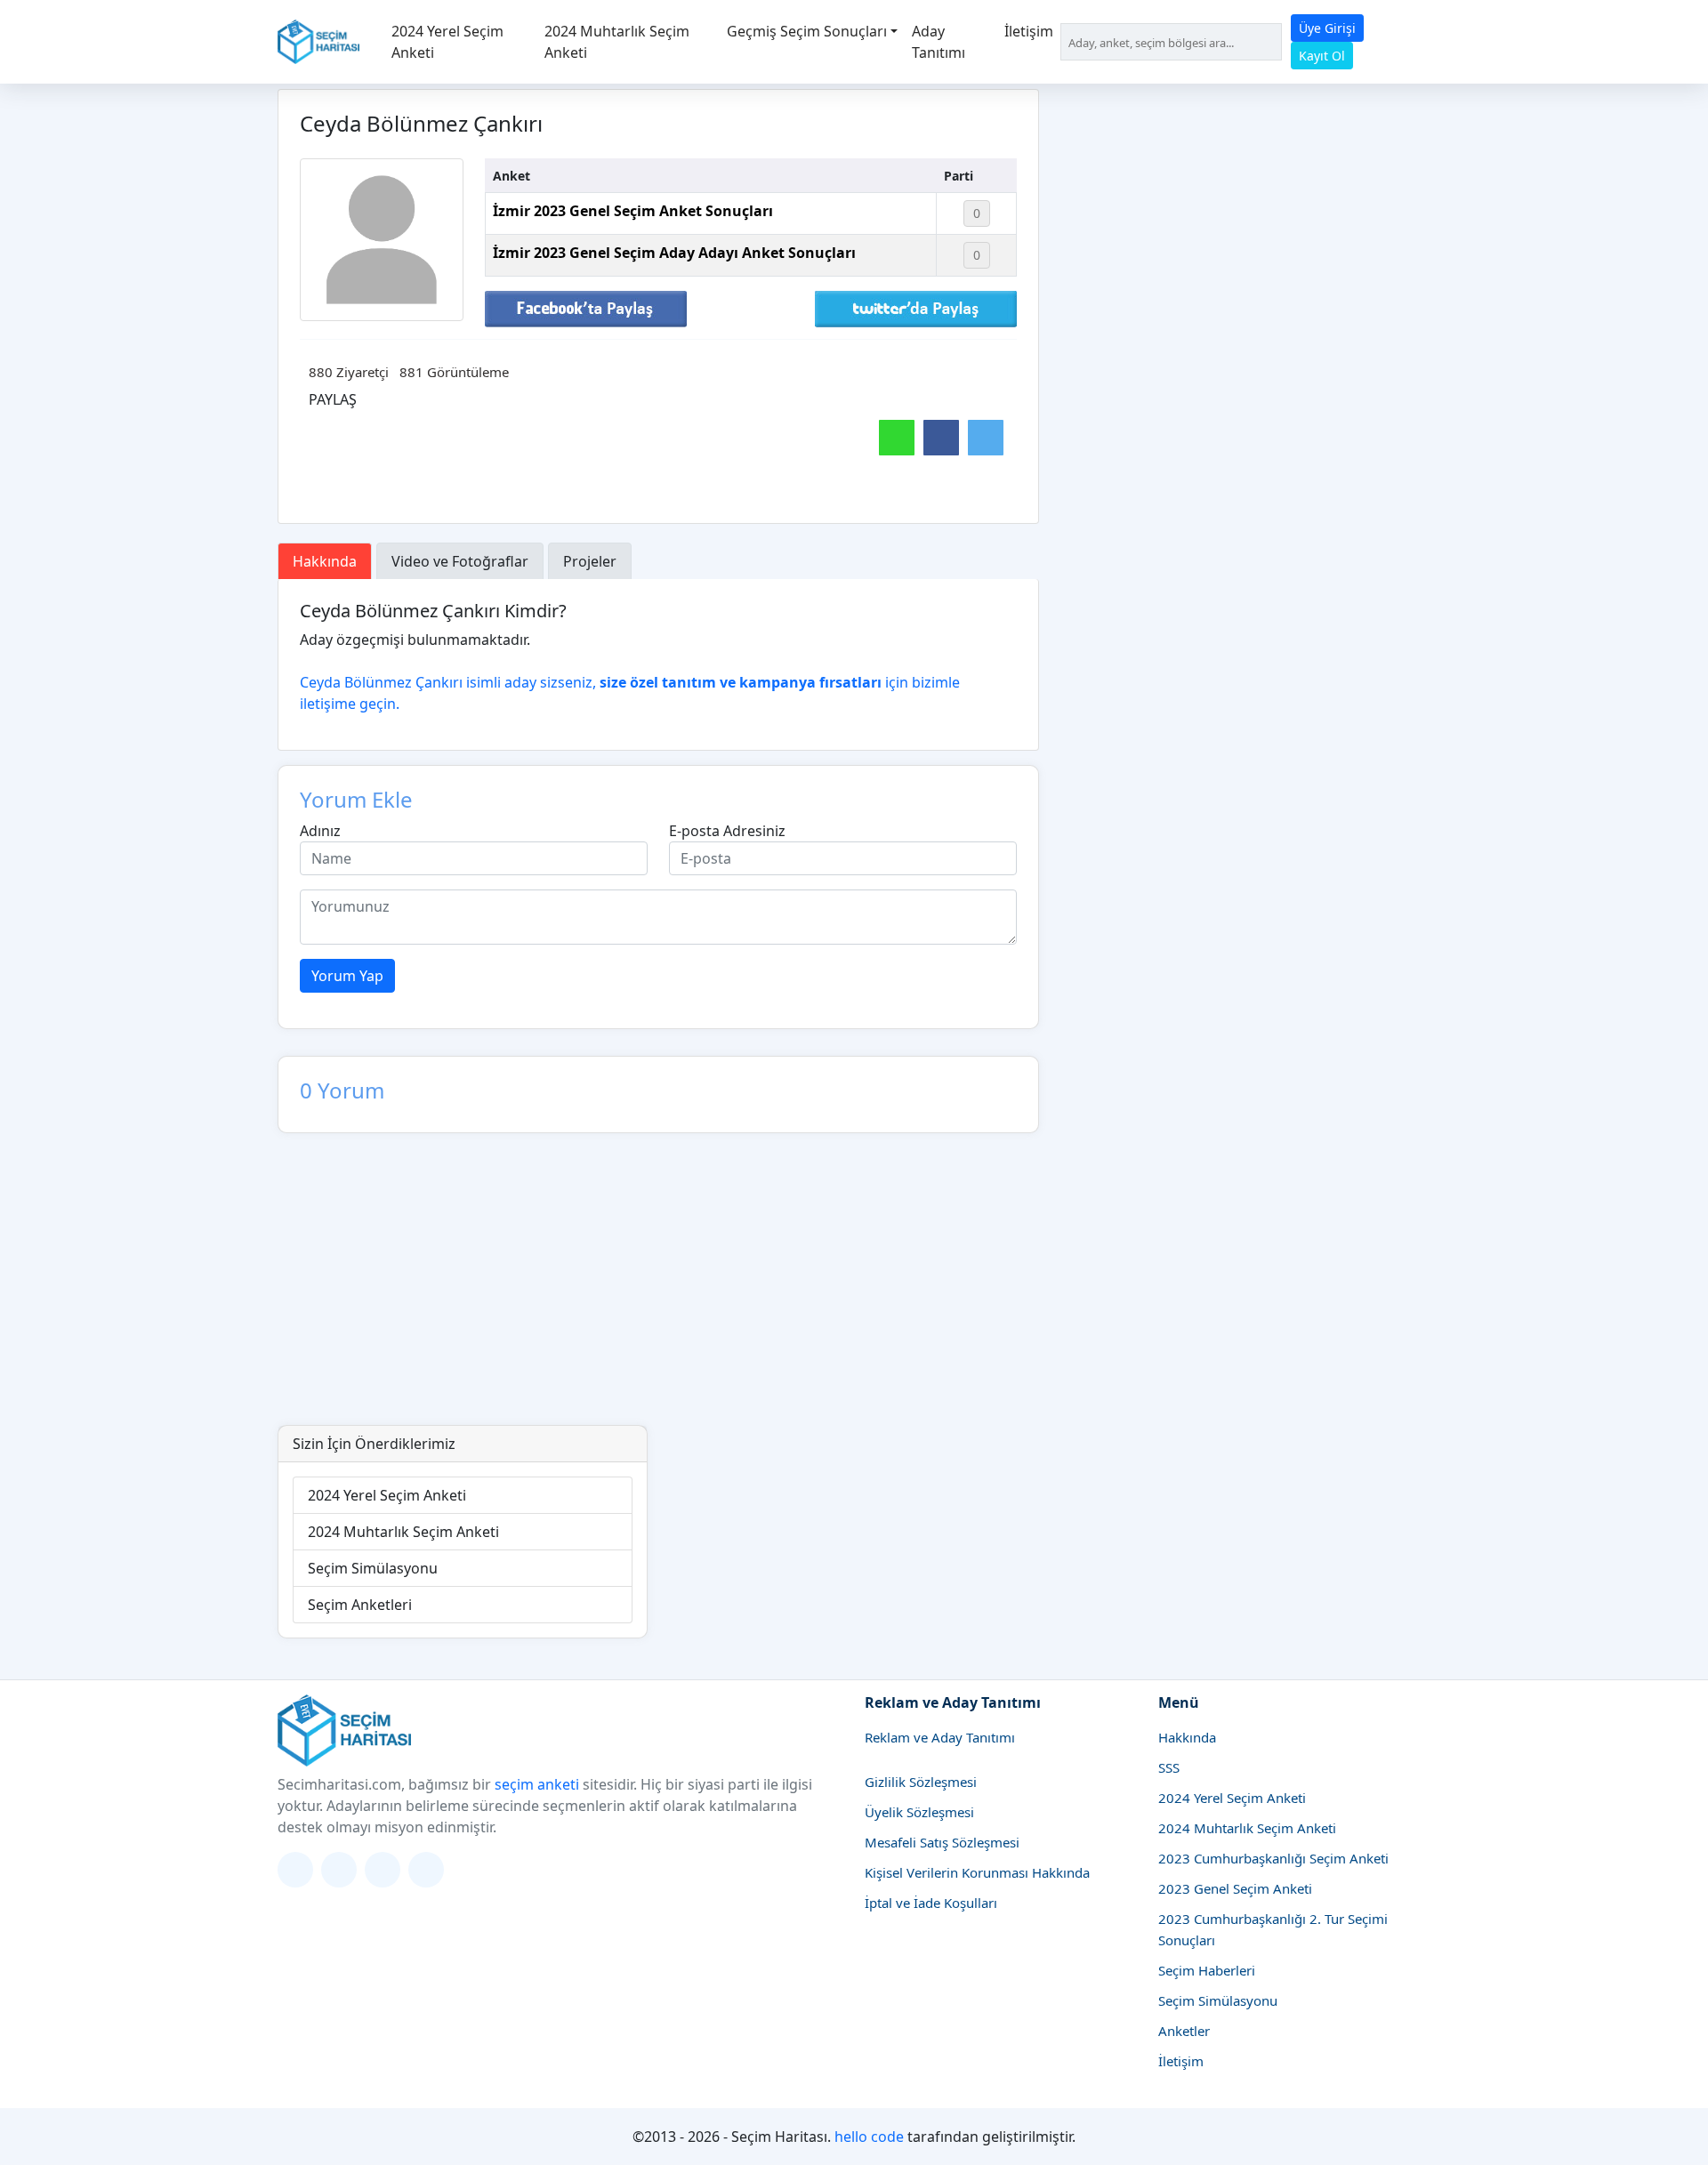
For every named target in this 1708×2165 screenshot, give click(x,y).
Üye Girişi (1327, 28)
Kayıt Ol (1322, 56)
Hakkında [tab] (325, 561)
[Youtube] (426, 1870)
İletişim (1029, 31)
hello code (869, 2137)
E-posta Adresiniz (727, 831)
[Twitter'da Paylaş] (916, 308)
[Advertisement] (854, 1292)
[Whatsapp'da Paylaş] (897, 438)
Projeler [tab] (590, 561)
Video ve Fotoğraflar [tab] (460, 561)
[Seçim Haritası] (318, 42)
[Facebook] (383, 1870)
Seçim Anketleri (360, 1605)
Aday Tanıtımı (939, 42)
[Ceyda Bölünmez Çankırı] (382, 240)
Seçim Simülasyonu (373, 1568)
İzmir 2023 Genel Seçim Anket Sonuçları (633, 211)
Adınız (320, 831)
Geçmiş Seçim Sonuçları (807, 31)
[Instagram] (339, 1870)
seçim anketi (537, 1784)
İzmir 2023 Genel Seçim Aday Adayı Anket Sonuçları (674, 253)
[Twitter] (295, 1870)
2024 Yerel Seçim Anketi (447, 42)
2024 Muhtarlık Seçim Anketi (617, 42)
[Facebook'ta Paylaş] (586, 308)
